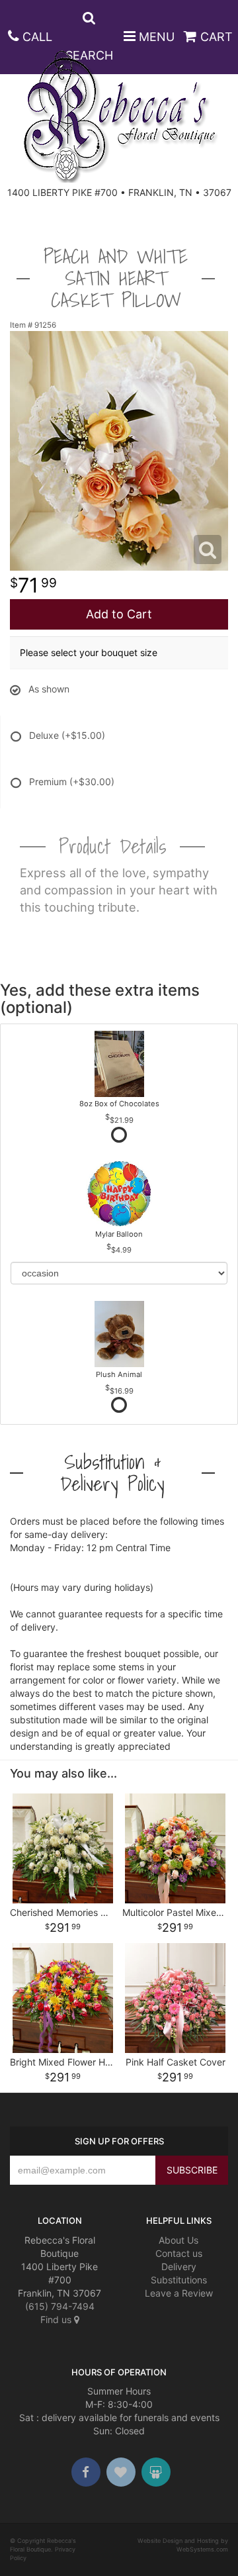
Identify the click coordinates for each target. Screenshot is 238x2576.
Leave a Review (179, 2293)
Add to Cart (119, 614)
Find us (57, 2319)
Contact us (179, 2253)
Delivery (179, 2266)
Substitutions (179, 2280)
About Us (178, 2240)
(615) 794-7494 (60, 2306)
